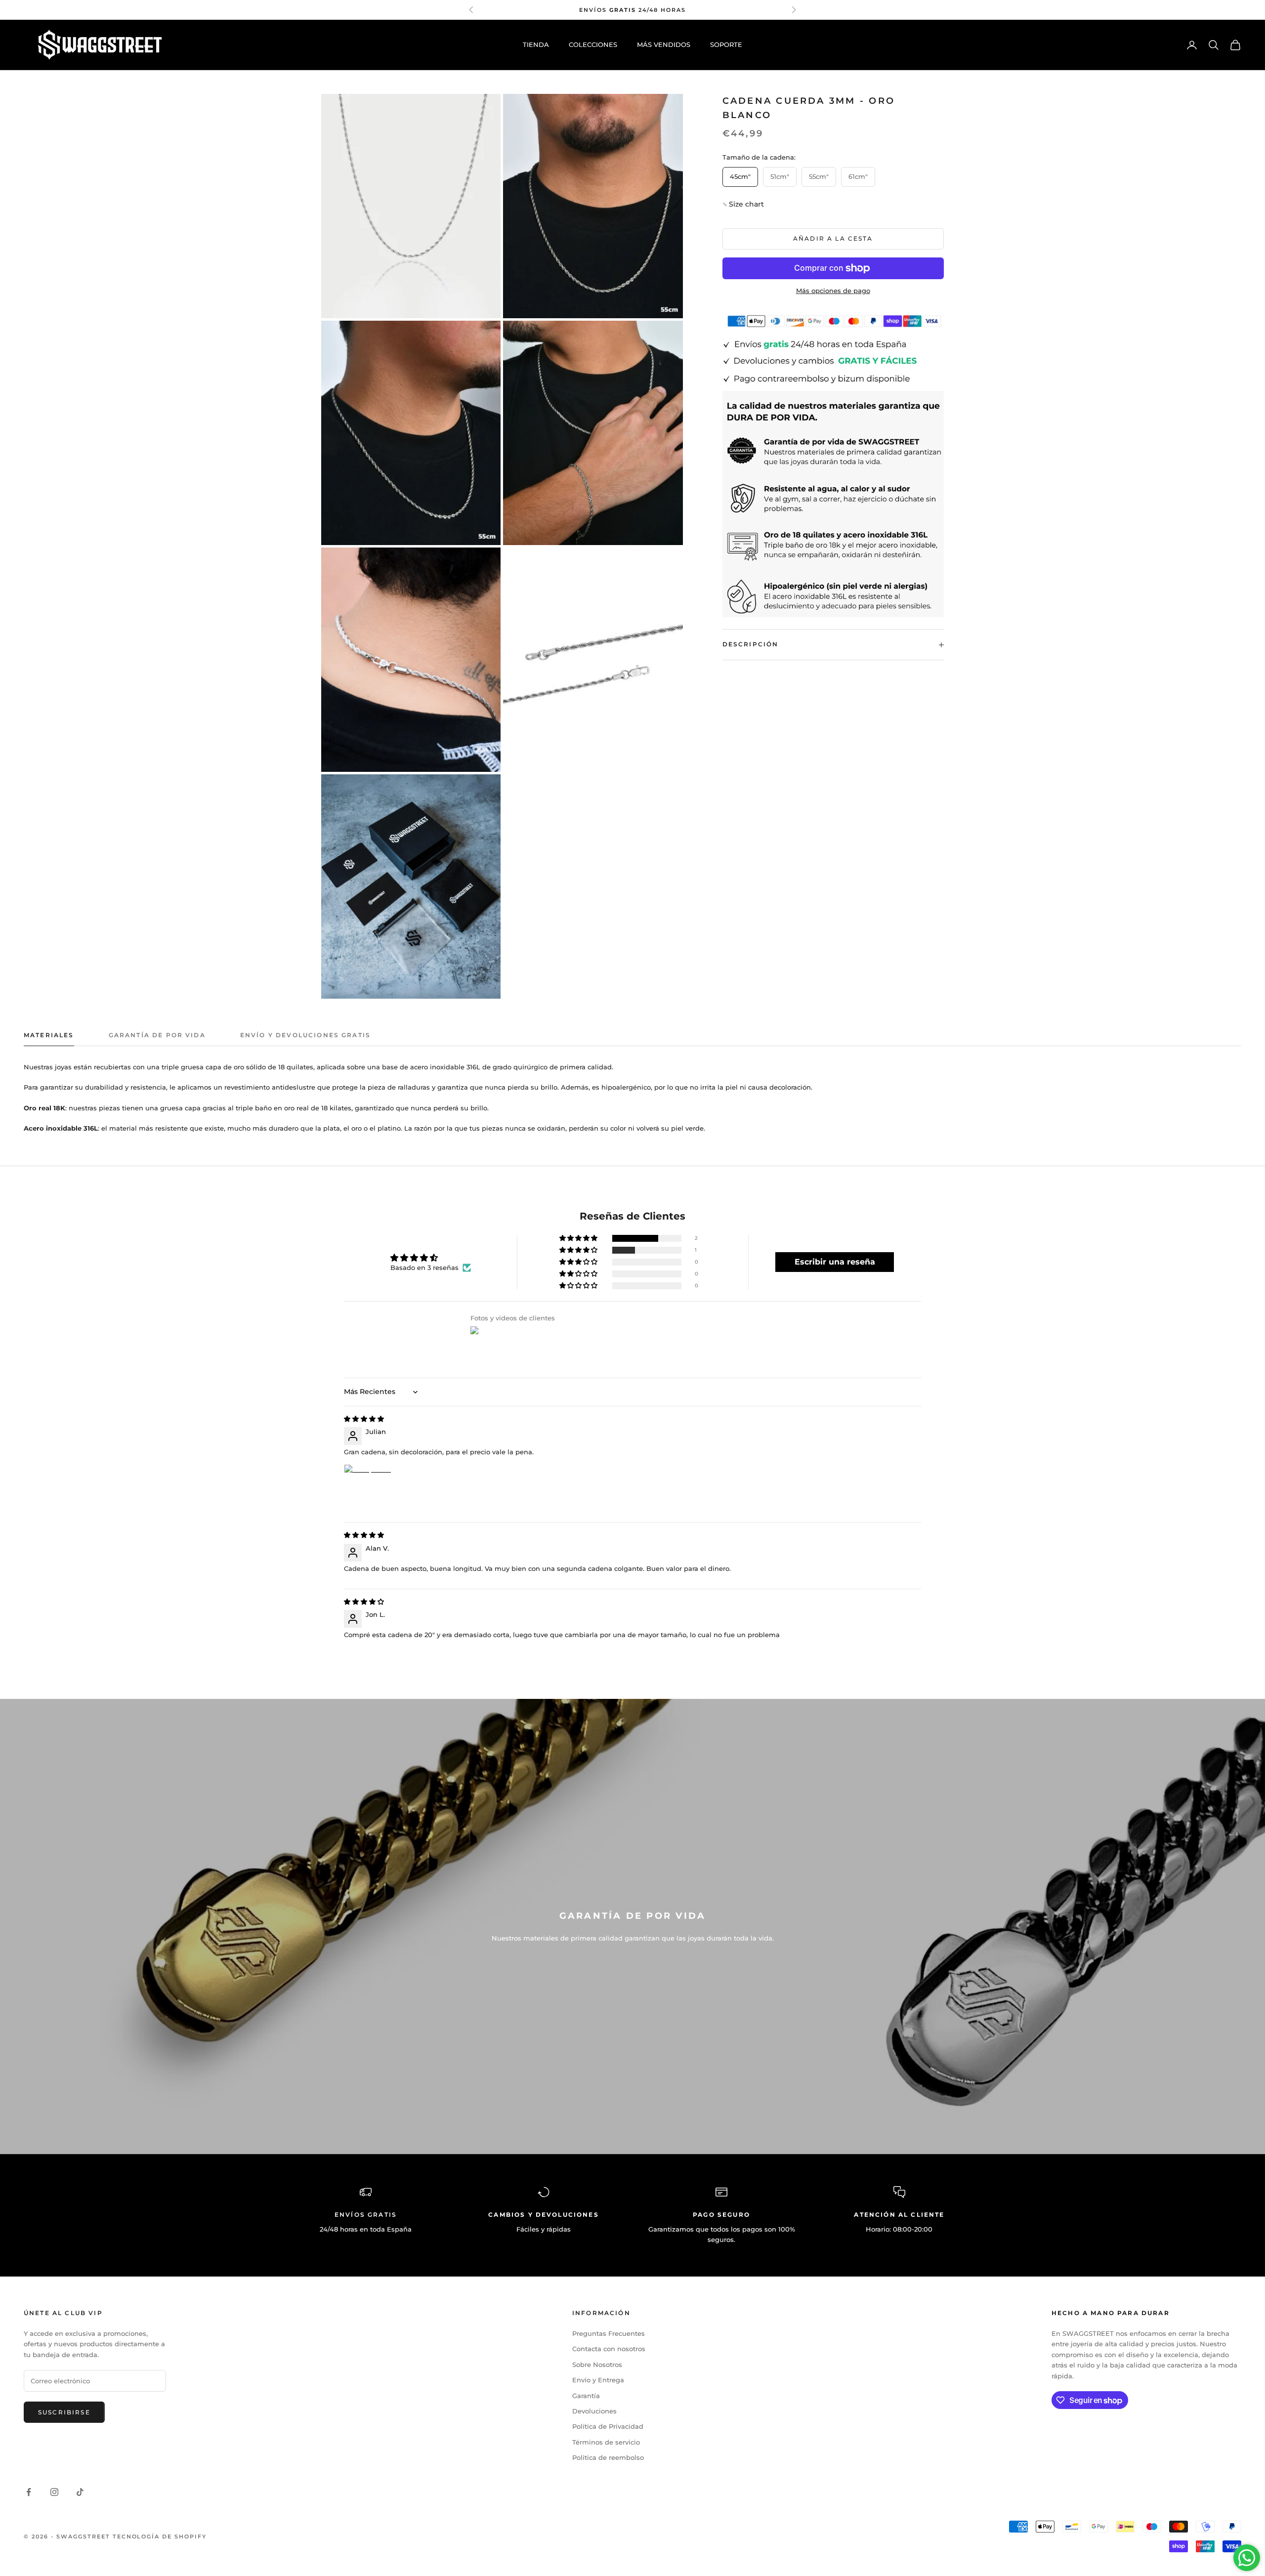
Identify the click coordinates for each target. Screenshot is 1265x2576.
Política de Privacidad (608, 2426)
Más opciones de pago (833, 291)
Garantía (586, 2396)
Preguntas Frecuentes (609, 2333)
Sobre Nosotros (597, 2365)
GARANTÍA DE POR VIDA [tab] (157, 1035)
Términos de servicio (606, 2442)
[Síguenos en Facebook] (29, 2492)
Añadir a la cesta (833, 238)
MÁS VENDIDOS (664, 44)
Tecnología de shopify (160, 2536)
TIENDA (536, 44)
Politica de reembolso (608, 2457)
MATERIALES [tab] (49, 1035)
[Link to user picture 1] (368, 1488)
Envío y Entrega (598, 2380)
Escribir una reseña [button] (835, 1262)
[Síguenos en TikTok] (80, 2492)
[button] (746, 204)
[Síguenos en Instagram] (54, 2492)
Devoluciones (594, 2411)
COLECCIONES (593, 44)
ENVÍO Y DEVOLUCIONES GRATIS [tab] (305, 1035)
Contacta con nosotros (609, 2349)
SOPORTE (726, 44)
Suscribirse (64, 2412)
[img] (364, 1419)
